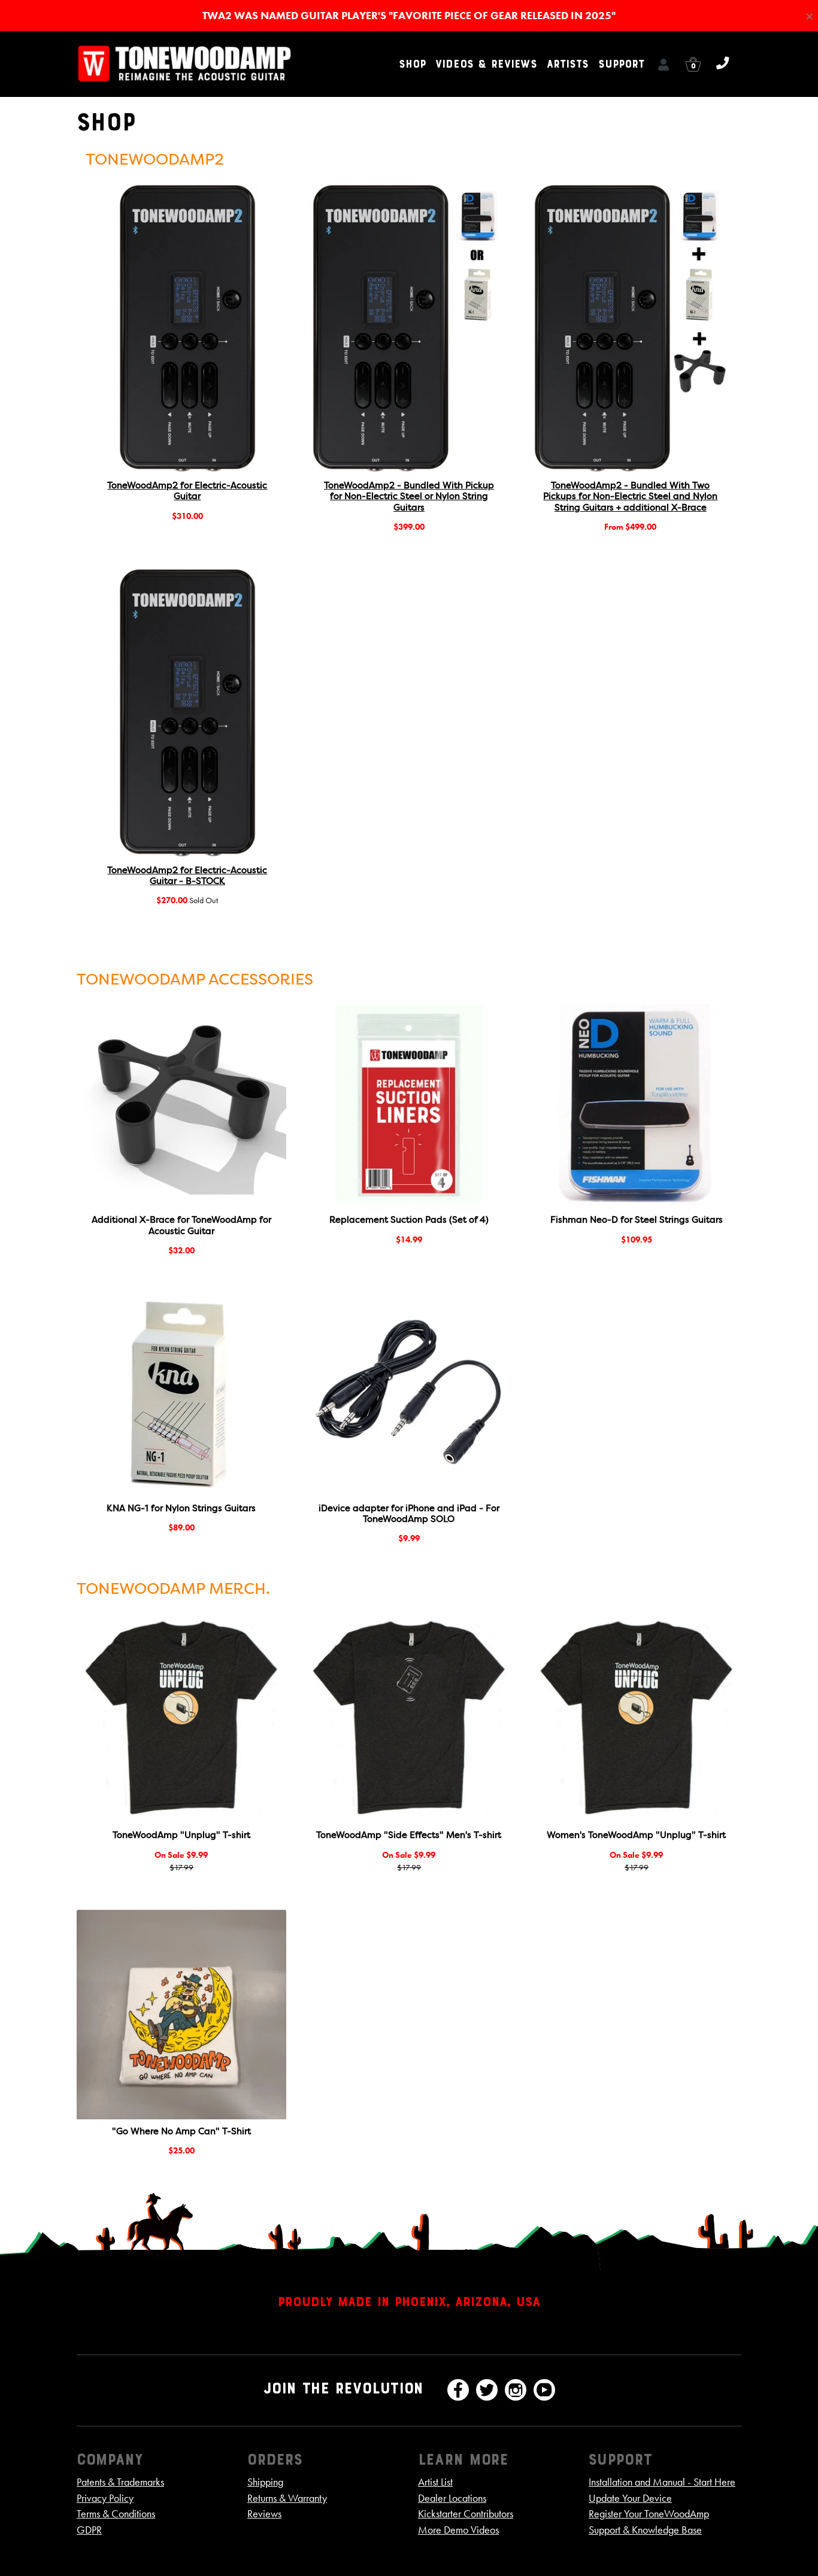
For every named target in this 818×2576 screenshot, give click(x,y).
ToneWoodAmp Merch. (173, 1590)
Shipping (265, 2482)
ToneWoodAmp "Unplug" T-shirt (181, 1836)
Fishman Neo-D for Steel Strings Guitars (637, 1220)
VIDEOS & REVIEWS (486, 64)
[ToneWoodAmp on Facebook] (458, 2390)
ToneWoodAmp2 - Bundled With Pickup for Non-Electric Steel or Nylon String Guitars (409, 497)
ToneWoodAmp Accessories (195, 980)
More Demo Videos (458, 2530)
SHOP (412, 64)
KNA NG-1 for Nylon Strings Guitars (181, 1509)
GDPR (89, 2530)
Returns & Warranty (287, 2498)
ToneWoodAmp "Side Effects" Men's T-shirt (409, 1836)
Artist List (435, 2482)
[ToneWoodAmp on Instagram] (516, 2390)
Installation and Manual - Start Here (662, 2482)
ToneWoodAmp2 (155, 160)
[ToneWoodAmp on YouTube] (544, 2390)
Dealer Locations (452, 2498)
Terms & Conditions (116, 2514)
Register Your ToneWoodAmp (649, 2514)
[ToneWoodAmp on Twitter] (487, 2390)
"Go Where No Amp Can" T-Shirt (181, 2132)
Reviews (264, 2514)
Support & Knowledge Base (645, 2530)
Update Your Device (630, 2498)
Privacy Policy (105, 2498)
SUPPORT (621, 64)
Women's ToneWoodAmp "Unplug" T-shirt (636, 1836)
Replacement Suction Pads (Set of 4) (409, 1220)
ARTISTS (568, 64)
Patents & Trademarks (120, 2482)
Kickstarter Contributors (466, 2514)
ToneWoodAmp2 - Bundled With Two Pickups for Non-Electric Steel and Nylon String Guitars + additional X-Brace (630, 497)
